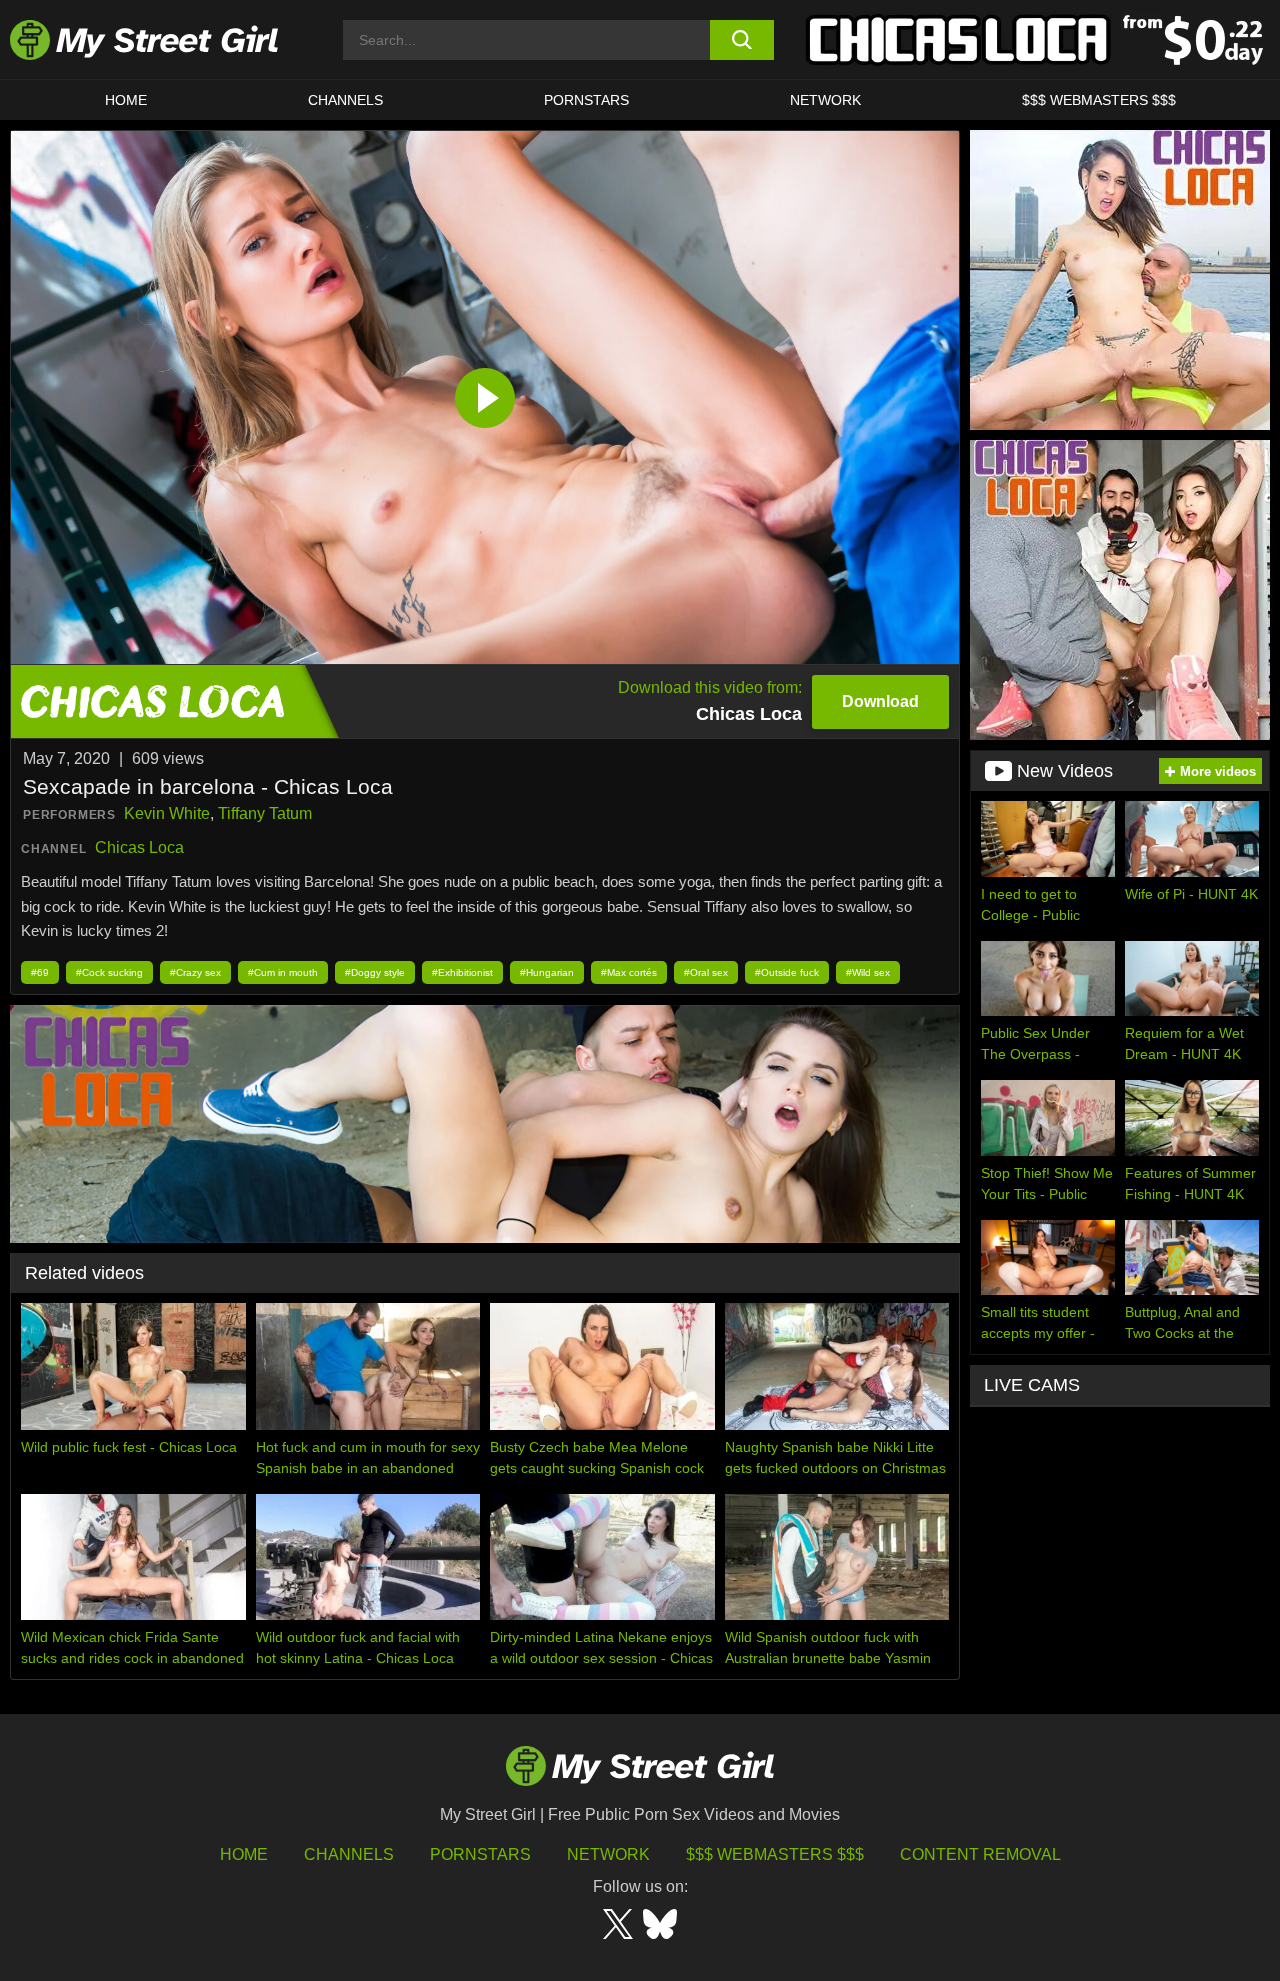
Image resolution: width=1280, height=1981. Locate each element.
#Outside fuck (787, 972)
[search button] (742, 40)
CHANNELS (345, 100)
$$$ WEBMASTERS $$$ (1099, 100)
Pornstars (586, 100)
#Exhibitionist (462, 972)
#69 (40, 972)
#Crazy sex (195, 972)
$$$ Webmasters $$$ (775, 1854)
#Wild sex (868, 972)
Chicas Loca (139, 847)
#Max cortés (629, 972)
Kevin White (167, 813)
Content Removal (980, 1854)
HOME (126, 100)
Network (825, 100)
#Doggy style (375, 972)
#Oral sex (706, 972)
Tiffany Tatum (265, 813)
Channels (349, 1854)
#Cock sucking (109, 972)
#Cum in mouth (283, 972)
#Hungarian (547, 972)
